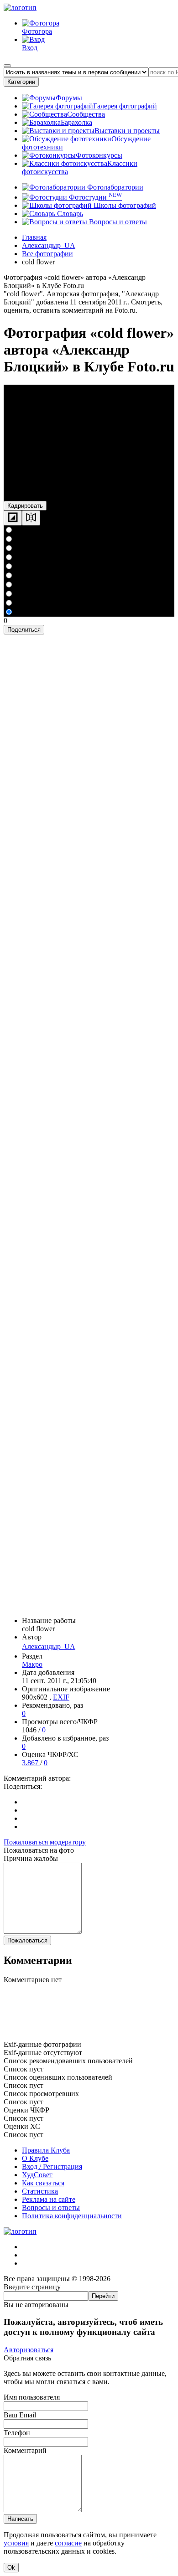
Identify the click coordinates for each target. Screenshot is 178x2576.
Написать (20, 2519)
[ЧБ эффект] (13, 518)
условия (16, 2543)
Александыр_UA (49, 1646)
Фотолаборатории (114, 187)
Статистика (40, 2191)
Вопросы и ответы (117, 222)
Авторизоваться (29, 2350)
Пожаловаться (27, 1940)
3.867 (31, 1763)
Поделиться (24, 630)
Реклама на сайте (49, 2199)
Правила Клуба (46, 2150)
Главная (34, 237)
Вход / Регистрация (52, 2166)
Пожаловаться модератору (45, 1842)
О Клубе (35, 2158)
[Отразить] (31, 518)
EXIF (61, 1697)
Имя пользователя (32, 2397)
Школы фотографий (124, 205)
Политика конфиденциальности (72, 2216)
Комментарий (25, 2450)
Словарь (69, 214)
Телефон (17, 2433)
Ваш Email (20, 2415)
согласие (68, 2543)
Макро (32, 1664)
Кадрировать (25, 506)
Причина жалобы (31, 1858)
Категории (21, 82)
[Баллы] (89, 2036)
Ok (11, 2568)
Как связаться (43, 2183)
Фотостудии (94, 197)
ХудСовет (37, 2175)
